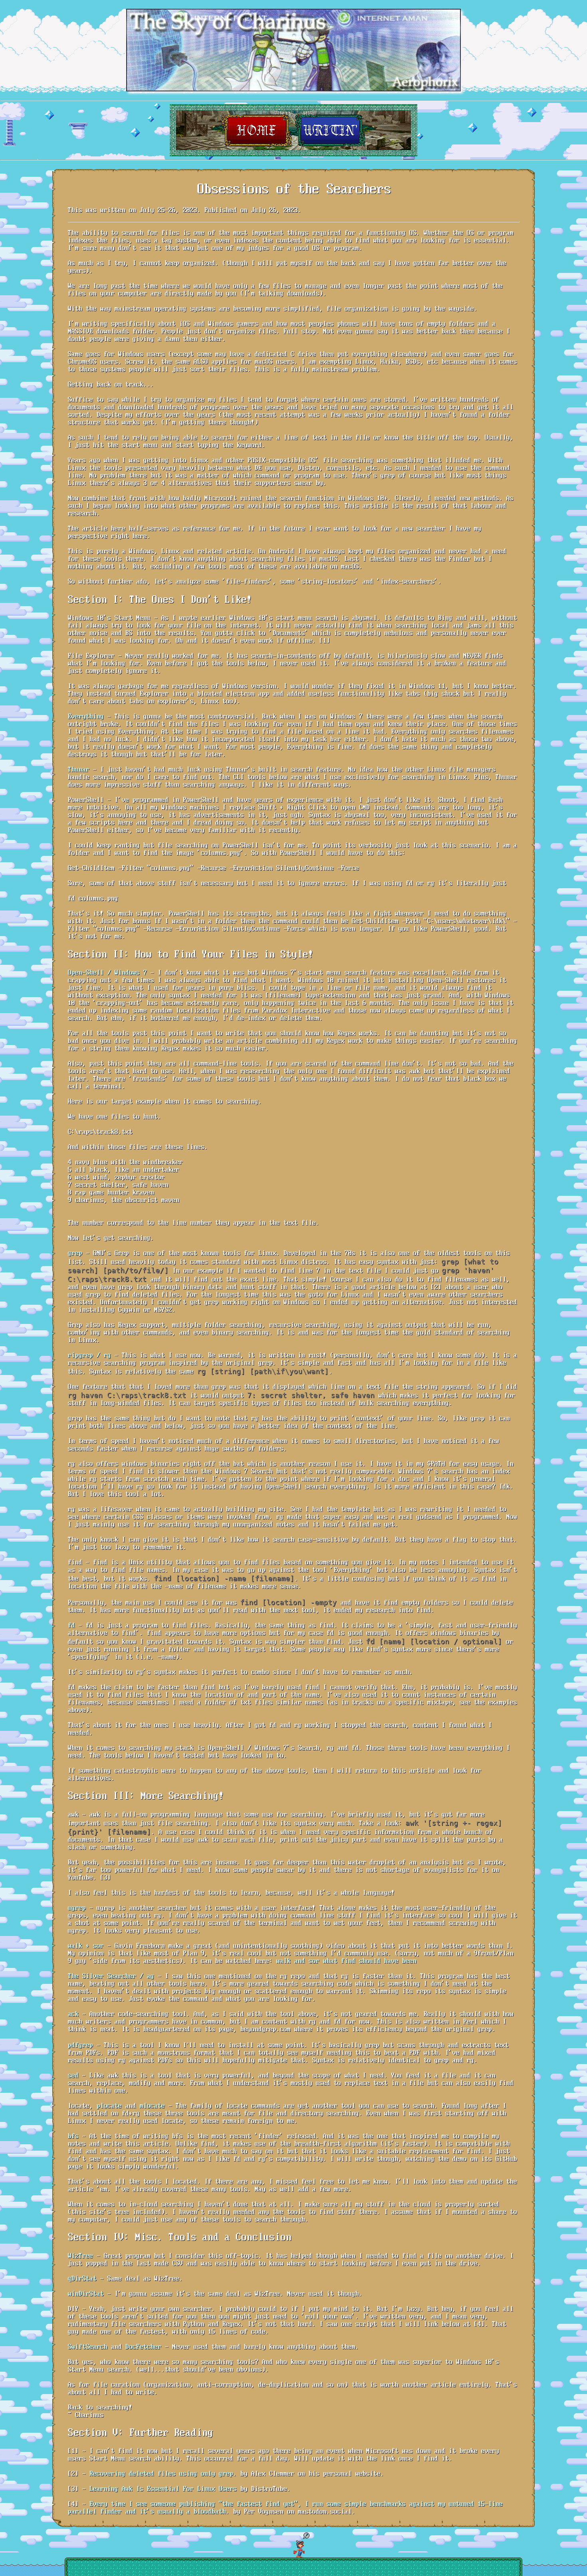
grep (75, 1253)
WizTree (80, 2256)
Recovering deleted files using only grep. (163, 2474)
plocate (109, 2106)
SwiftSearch (87, 2347)
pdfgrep (80, 2046)
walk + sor (85, 1946)
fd (71, 1626)
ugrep (76, 1908)
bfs (73, 2136)
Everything (85, 717)
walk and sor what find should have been (346, 1961)
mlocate (152, 2106)
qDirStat (82, 2279)
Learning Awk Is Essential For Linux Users (163, 2489)
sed (73, 2076)
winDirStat (85, 2294)
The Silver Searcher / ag (111, 1976)
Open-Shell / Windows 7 (107, 973)
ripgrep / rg (89, 1356)
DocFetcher (143, 2347)
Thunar (78, 770)
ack (73, 2014)
